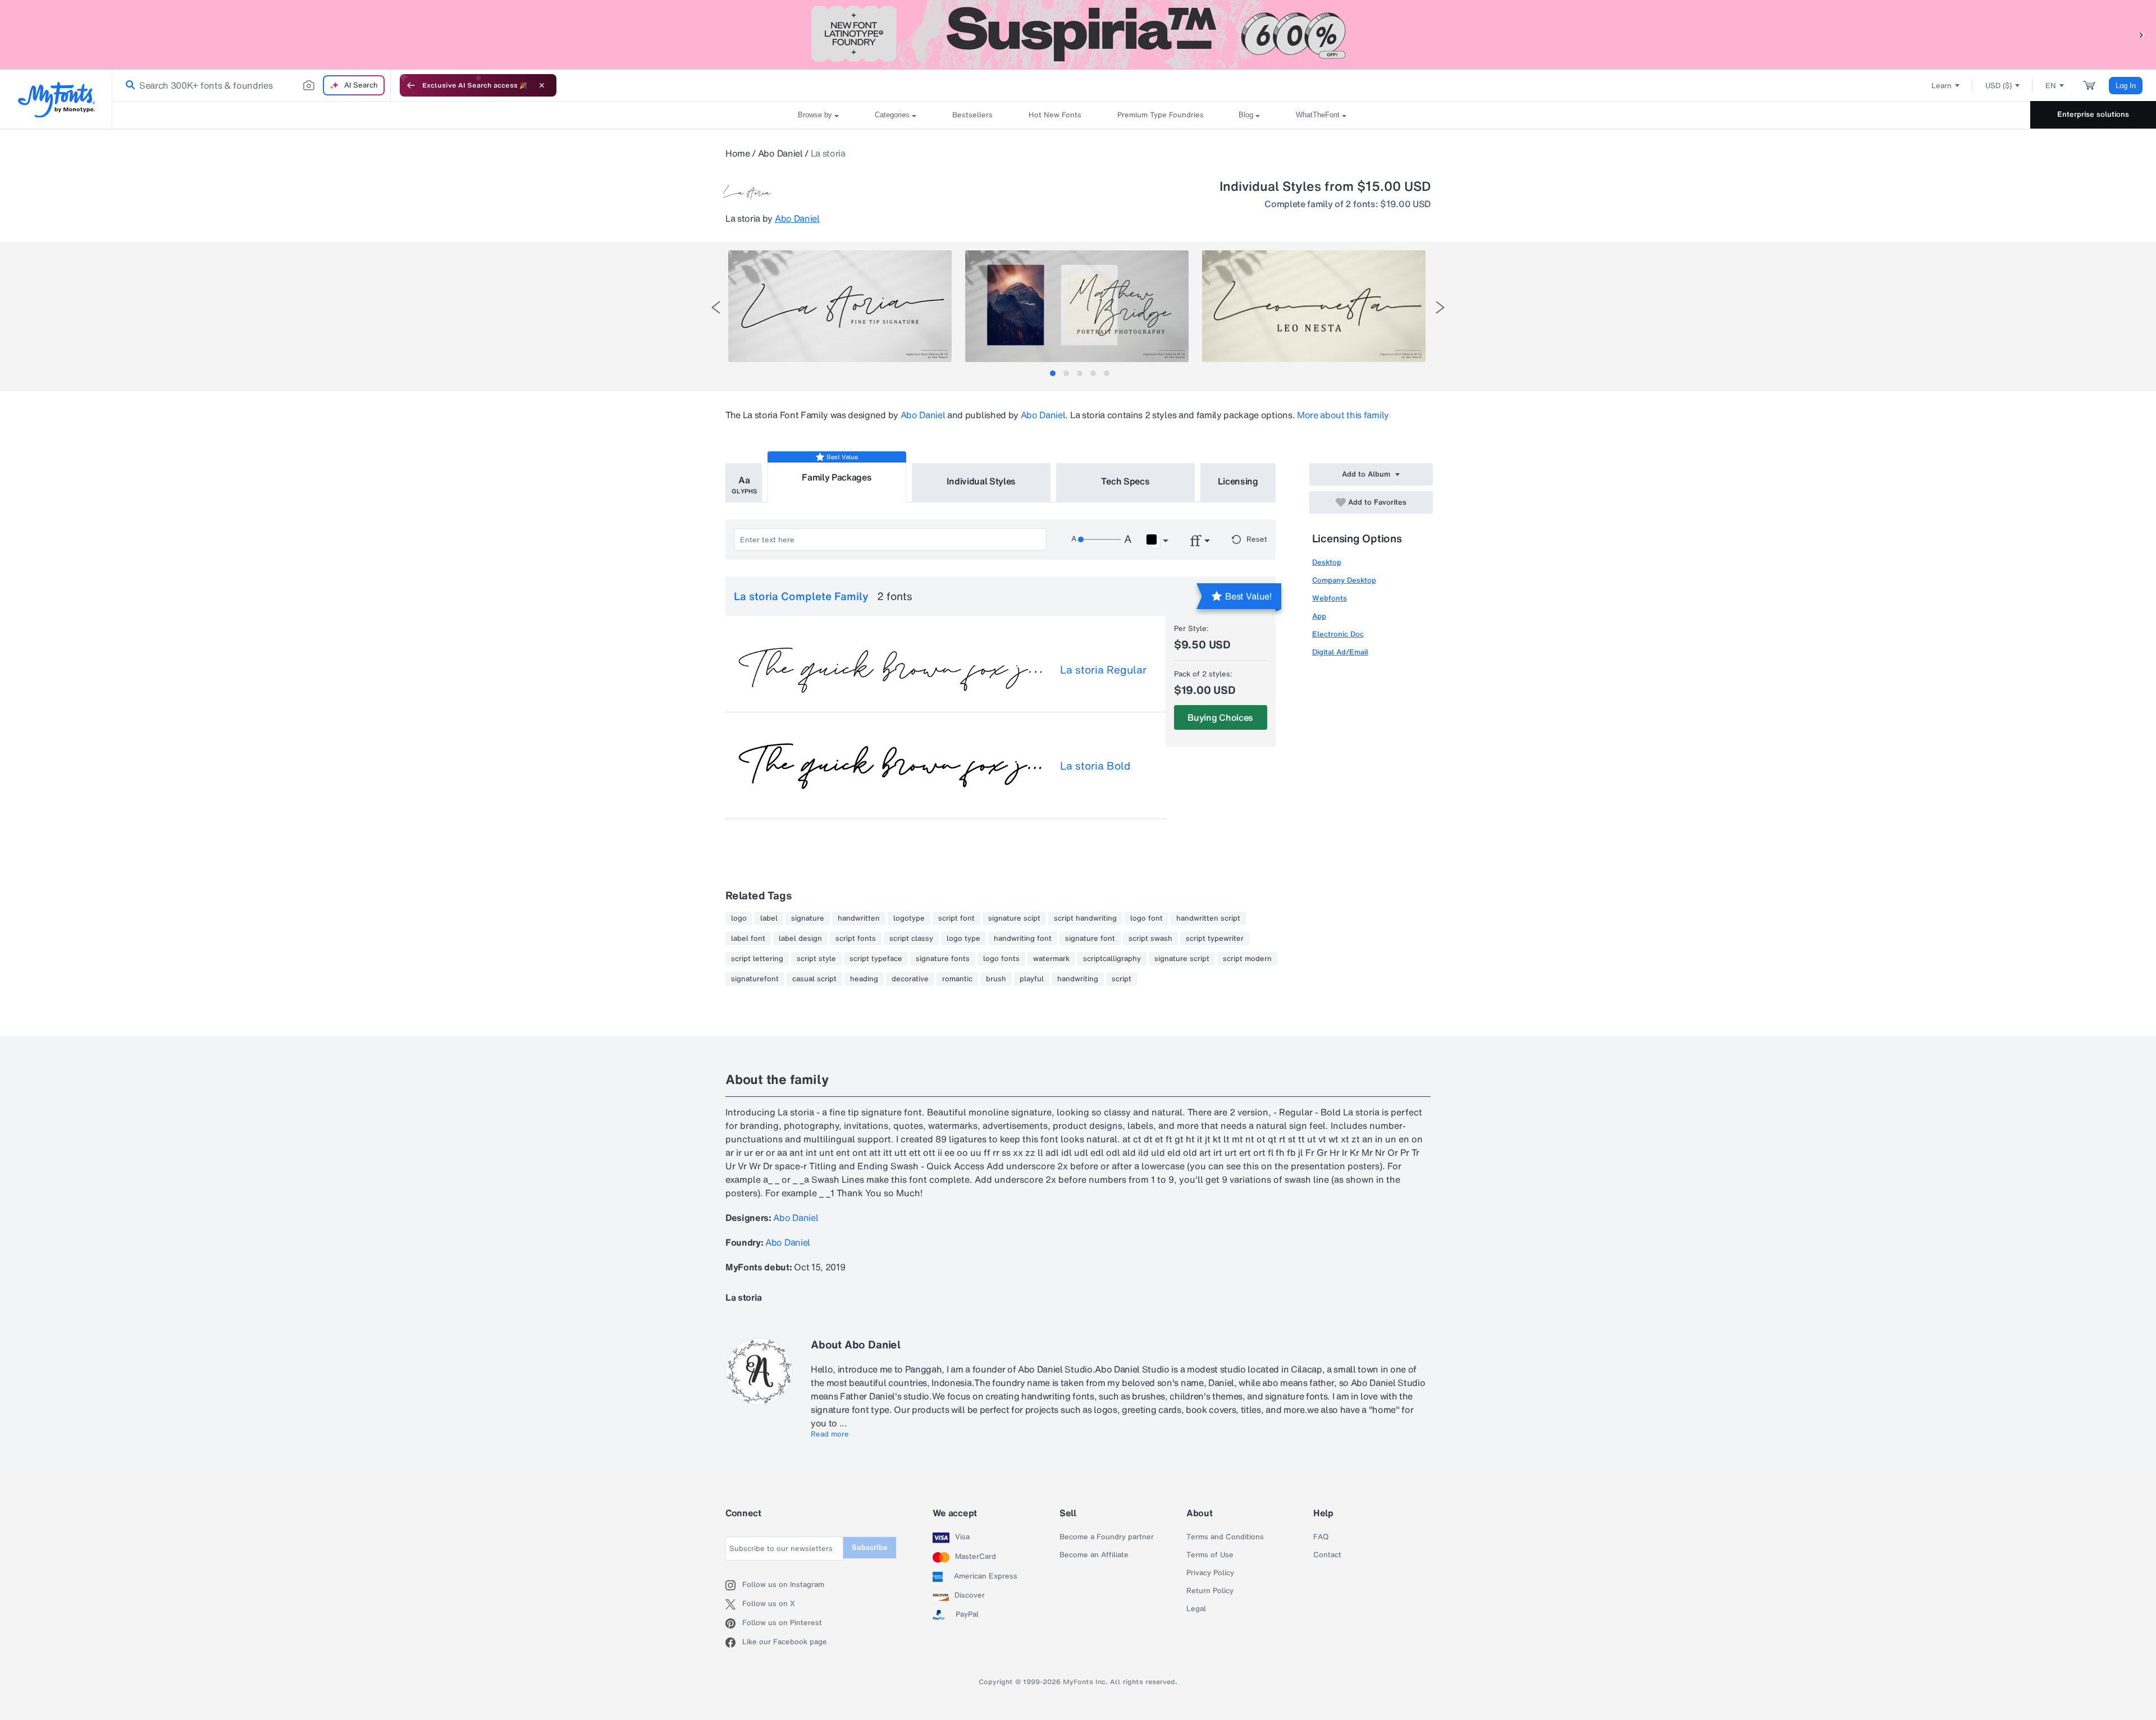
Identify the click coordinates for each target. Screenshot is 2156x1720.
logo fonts (1001, 959)
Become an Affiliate (1094, 1555)
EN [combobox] (2051, 86)
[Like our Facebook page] (734, 1643)
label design (800, 939)
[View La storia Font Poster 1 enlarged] (840, 306)
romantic (957, 979)
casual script (814, 979)
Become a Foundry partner (1107, 1537)
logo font (1146, 918)
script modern (1247, 959)
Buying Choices (1220, 717)
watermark (1051, 959)
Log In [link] (2126, 86)
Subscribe (870, 1547)
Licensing (1238, 481)
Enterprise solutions (2093, 114)
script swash (1150, 939)
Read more (830, 1434)
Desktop (1327, 562)
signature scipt (1014, 918)
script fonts (856, 939)
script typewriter (1215, 939)
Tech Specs (1125, 481)
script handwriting (1085, 918)
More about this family (1343, 415)
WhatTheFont (1318, 115)
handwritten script (1208, 918)
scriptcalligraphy (1112, 959)
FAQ (1321, 1537)
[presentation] (716, 307)
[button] (2142, 35)
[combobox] (252, 85)
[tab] (1053, 373)
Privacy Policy (1210, 1573)
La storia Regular (1103, 670)
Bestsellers (972, 115)
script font (956, 918)
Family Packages (837, 477)
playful (1032, 979)
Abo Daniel (780, 153)
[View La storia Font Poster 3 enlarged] (1314, 306)
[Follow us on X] (734, 1604)
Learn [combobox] (1942, 86)
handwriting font (1023, 939)
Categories (892, 115)
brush (996, 979)
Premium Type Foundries (1160, 115)
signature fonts (943, 959)
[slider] (1099, 539)
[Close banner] (542, 85)
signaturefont (755, 979)
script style (816, 959)
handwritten (859, 918)
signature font (1090, 939)
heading (864, 979)
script (1122, 979)
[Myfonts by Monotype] (56, 100)
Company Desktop (1344, 580)
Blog (1246, 115)
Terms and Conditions (1225, 1537)
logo (739, 918)
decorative (910, 979)
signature (808, 918)
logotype (909, 918)
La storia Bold (1095, 766)
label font (748, 939)
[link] (128, 85)
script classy (911, 939)
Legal (1196, 1609)
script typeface (876, 959)
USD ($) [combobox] (1999, 86)
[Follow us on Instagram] (734, 1585)
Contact (1327, 1555)
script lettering (757, 959)
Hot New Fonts (1055, 115)
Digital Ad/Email (1340, 652)
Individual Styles (981, 481)
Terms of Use (1210, 1555)
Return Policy (1210, 1591)
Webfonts (1330, 598)
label (769, 918)
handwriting (1078, 979)
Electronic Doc (1338, 634)
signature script (1182, 959)
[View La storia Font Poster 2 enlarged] (1077, 306)
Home (738, 153)
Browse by (815, 115)
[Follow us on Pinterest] (734, 1623)
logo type (963, 939)
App (1319, 616)
